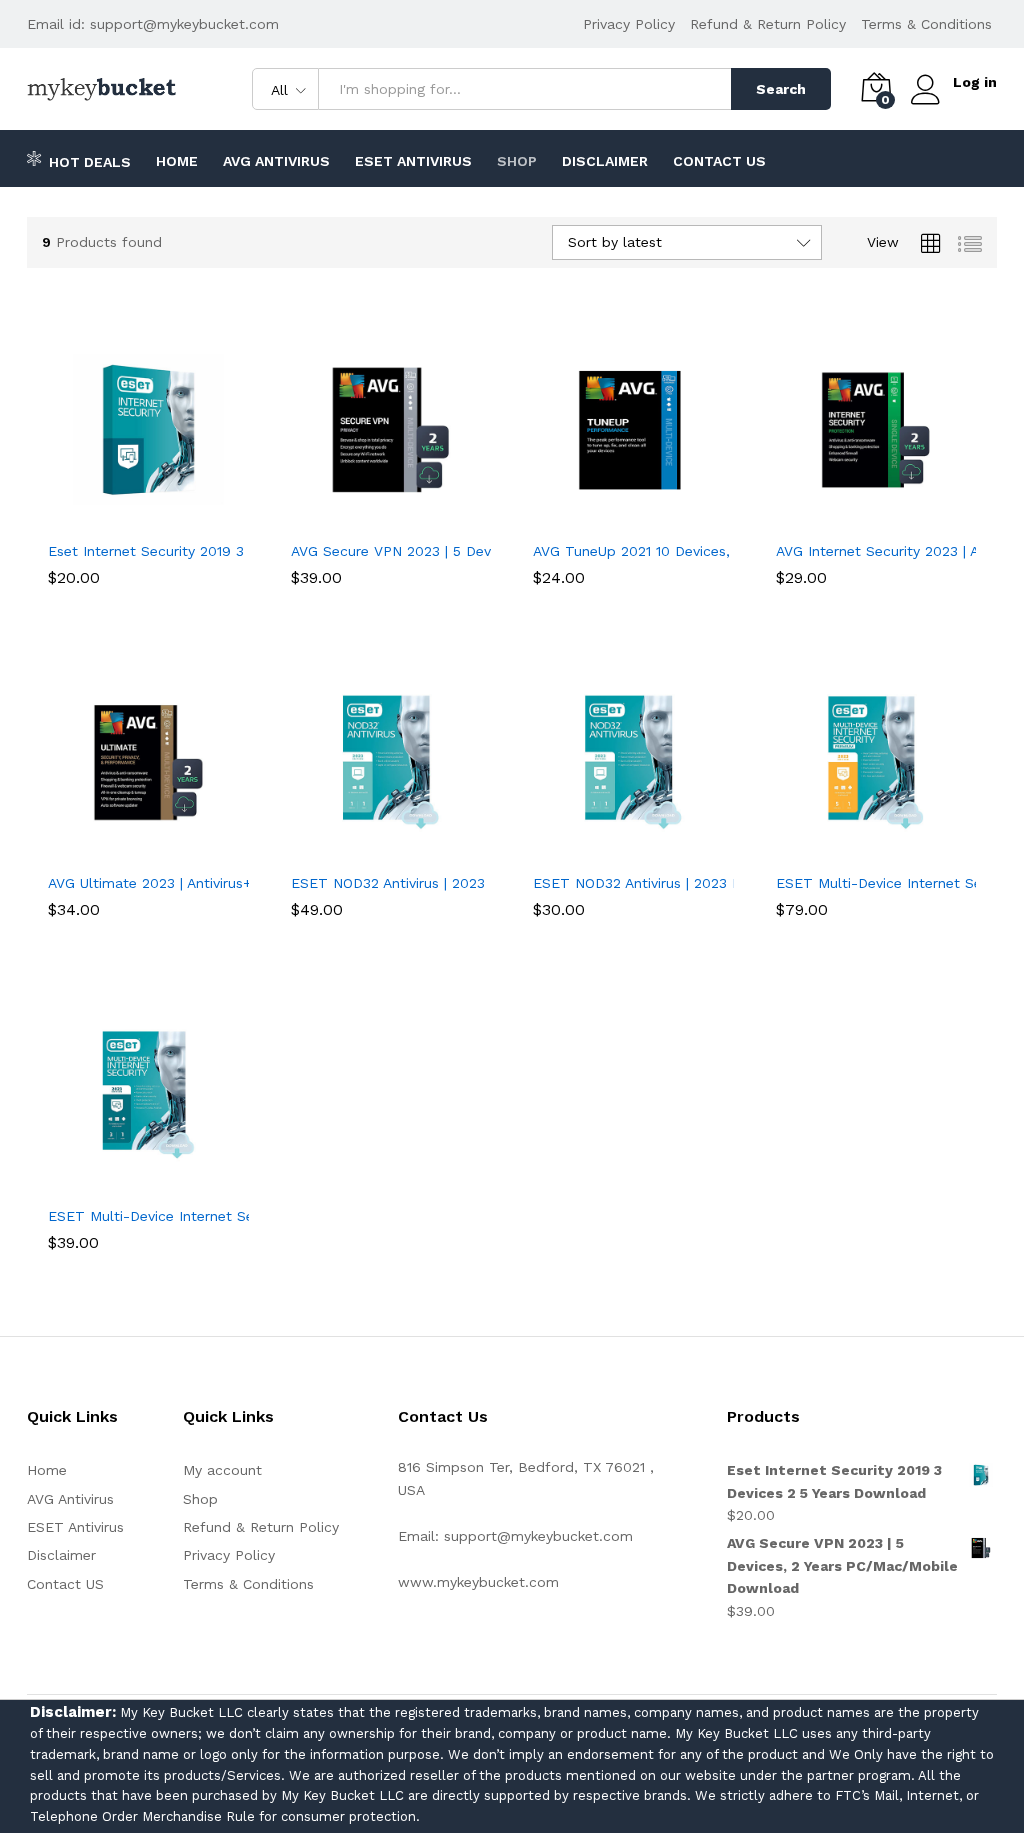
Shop (517, 161)
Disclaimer (605, 161)
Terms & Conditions (926, 24)
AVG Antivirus (276, 161)
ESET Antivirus (413, 161)
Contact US (719, 161)
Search (781, 89)
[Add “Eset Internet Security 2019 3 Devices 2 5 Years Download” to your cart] (125, 518)
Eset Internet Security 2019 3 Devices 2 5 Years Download (243, 551)
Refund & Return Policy (768, 24)
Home (177, 161)
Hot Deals (90, 161)
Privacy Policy (629, 24)
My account (222, 1470)
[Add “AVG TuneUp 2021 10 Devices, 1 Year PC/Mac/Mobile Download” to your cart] (610, 518)
